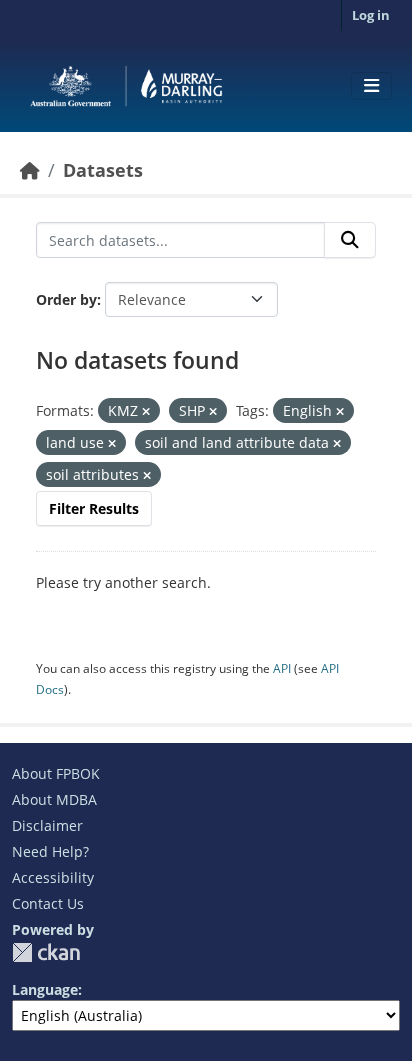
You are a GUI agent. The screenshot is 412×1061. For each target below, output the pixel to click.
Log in (371, 15)
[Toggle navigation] (371, 86)
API (282, 668)
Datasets (103, 170)
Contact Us (48, 903)
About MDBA (54, 799)
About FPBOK (56, 773)
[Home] (30, 170)
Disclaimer (47, 825)
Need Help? (50, 851)
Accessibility (53, 877)
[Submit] (350, 240)
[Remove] (146, 411)
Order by (66, 299)
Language (45, 989)
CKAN (46, 952)
